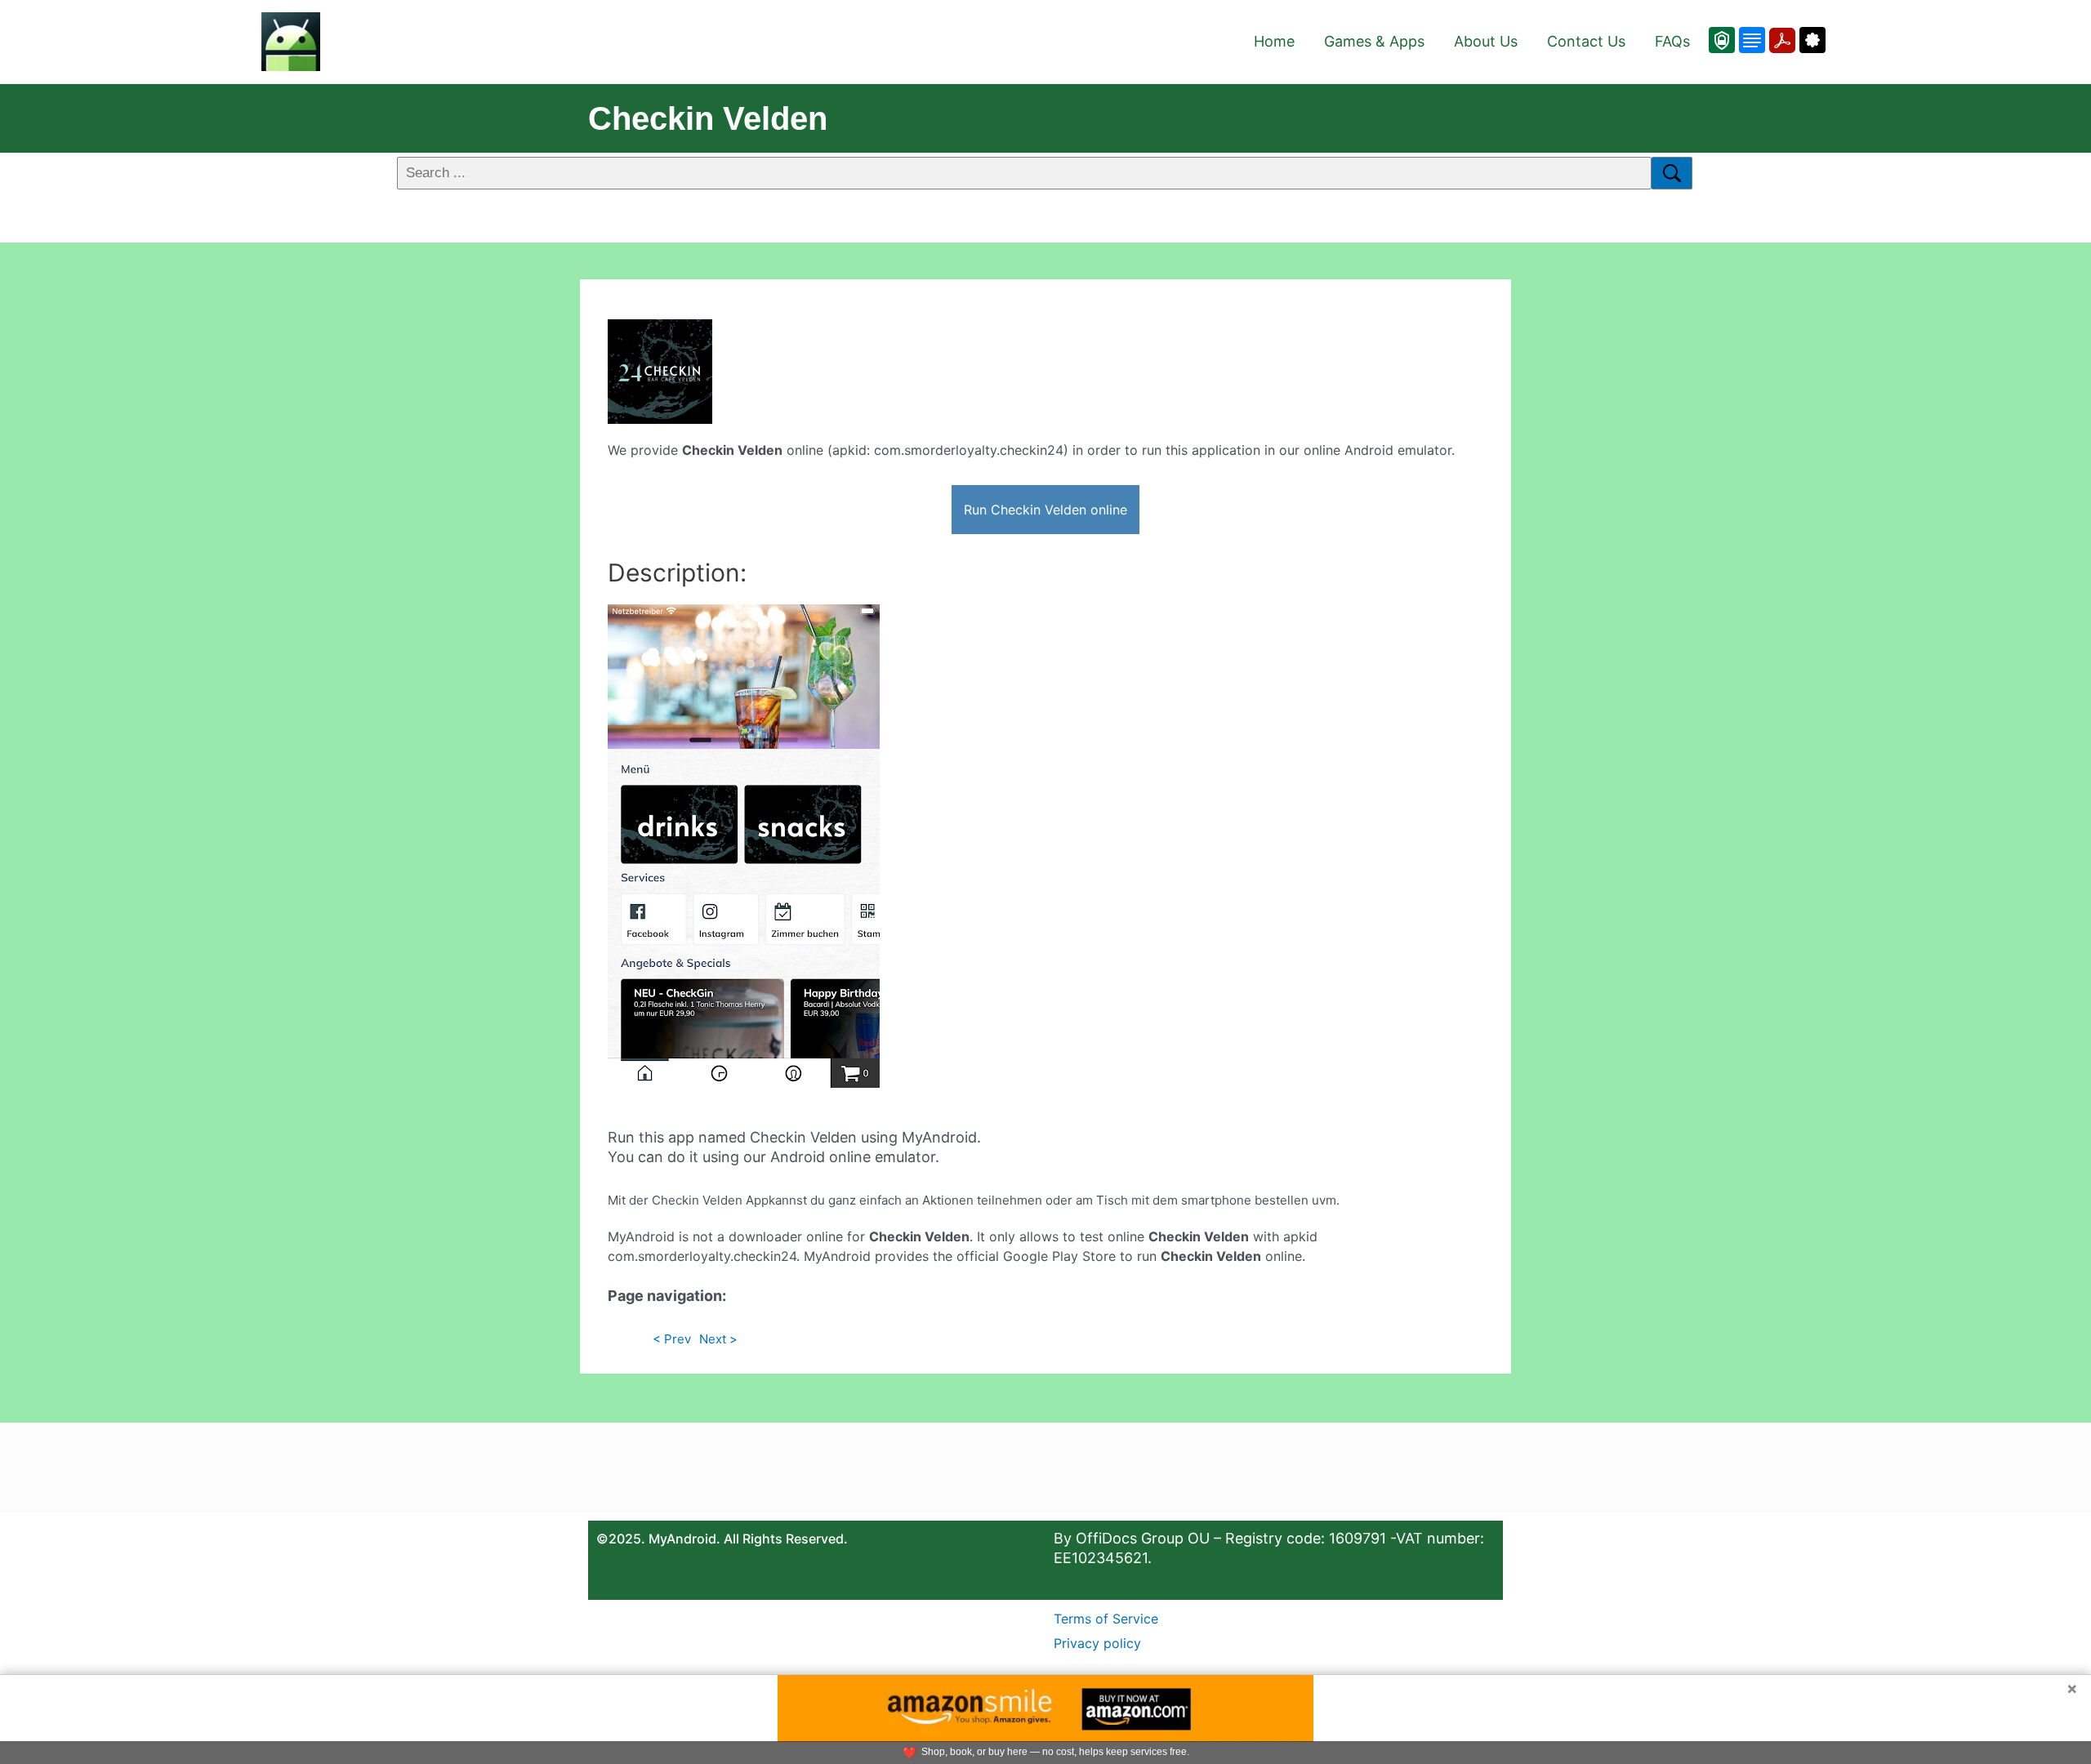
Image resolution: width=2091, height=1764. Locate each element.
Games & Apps (1374, 41)
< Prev (672, 1339)
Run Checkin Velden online (1045, 510)
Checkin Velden (708, 118)
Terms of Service (1106, 1619)
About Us (1486, 41)
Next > (718, 1339)
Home (1274, 41)
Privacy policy (1097, 1643)
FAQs (1672, 41)
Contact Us (1586, 41)
